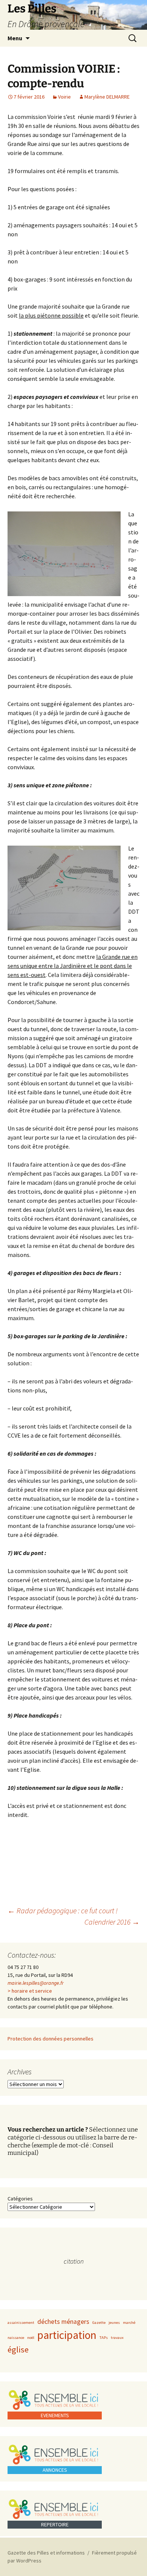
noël (31, 2338)
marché (129, 2323)
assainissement (21, 2323)
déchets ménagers (63, 2322)
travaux (117, 2338)
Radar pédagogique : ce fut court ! (63, 1910)
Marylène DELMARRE (107, 97)
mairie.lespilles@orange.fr (36, 1983)
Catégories (20, 2199)
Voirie (64, 97)
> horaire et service (30, 1991)
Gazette (99, 2323)
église (18, 2349)
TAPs (104, 2338)
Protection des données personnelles (51, 2039)
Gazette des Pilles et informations (46, 2553)
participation (67, 2335)
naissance (16, 2338)
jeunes (114, 2323)
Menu (15, 38)
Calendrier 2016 (112, 1922)
